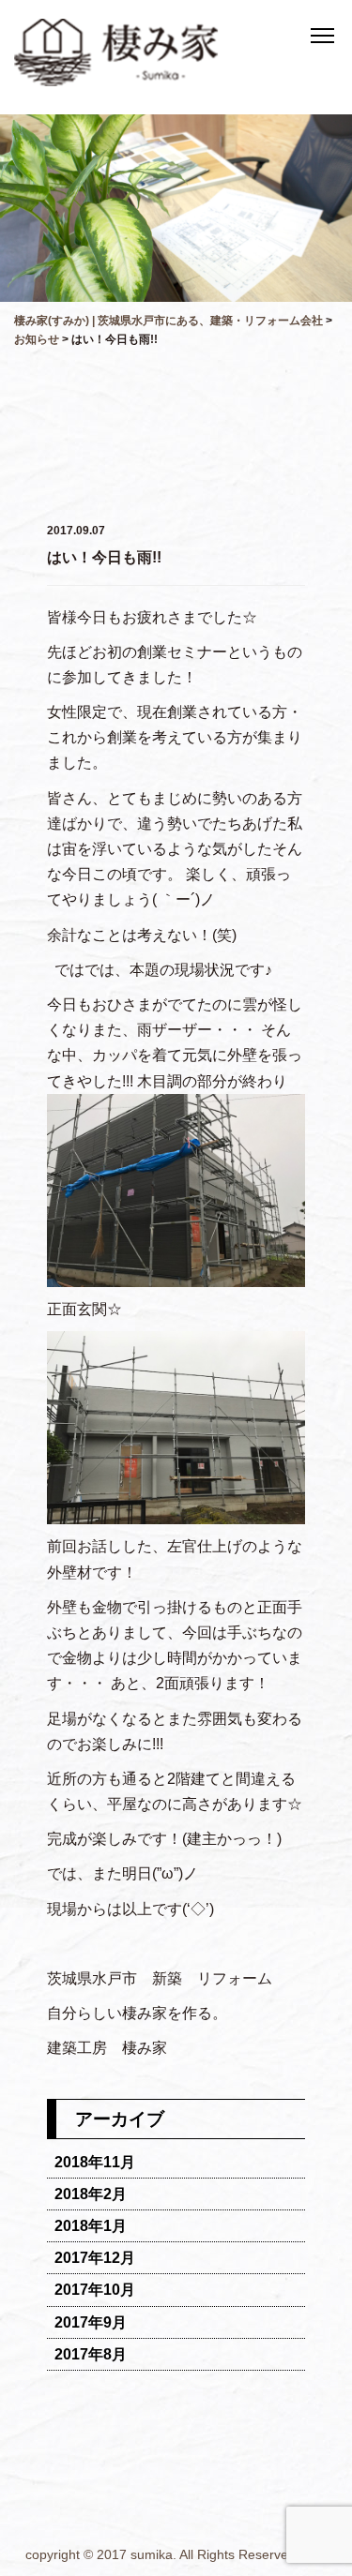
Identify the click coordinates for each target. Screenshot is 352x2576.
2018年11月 (95, 2162)
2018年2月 (91, 2194)
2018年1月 (91, 2226)
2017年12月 (95, 2258)
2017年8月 (91, 2354)
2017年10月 (95, 2290)
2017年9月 (91, 2322)
